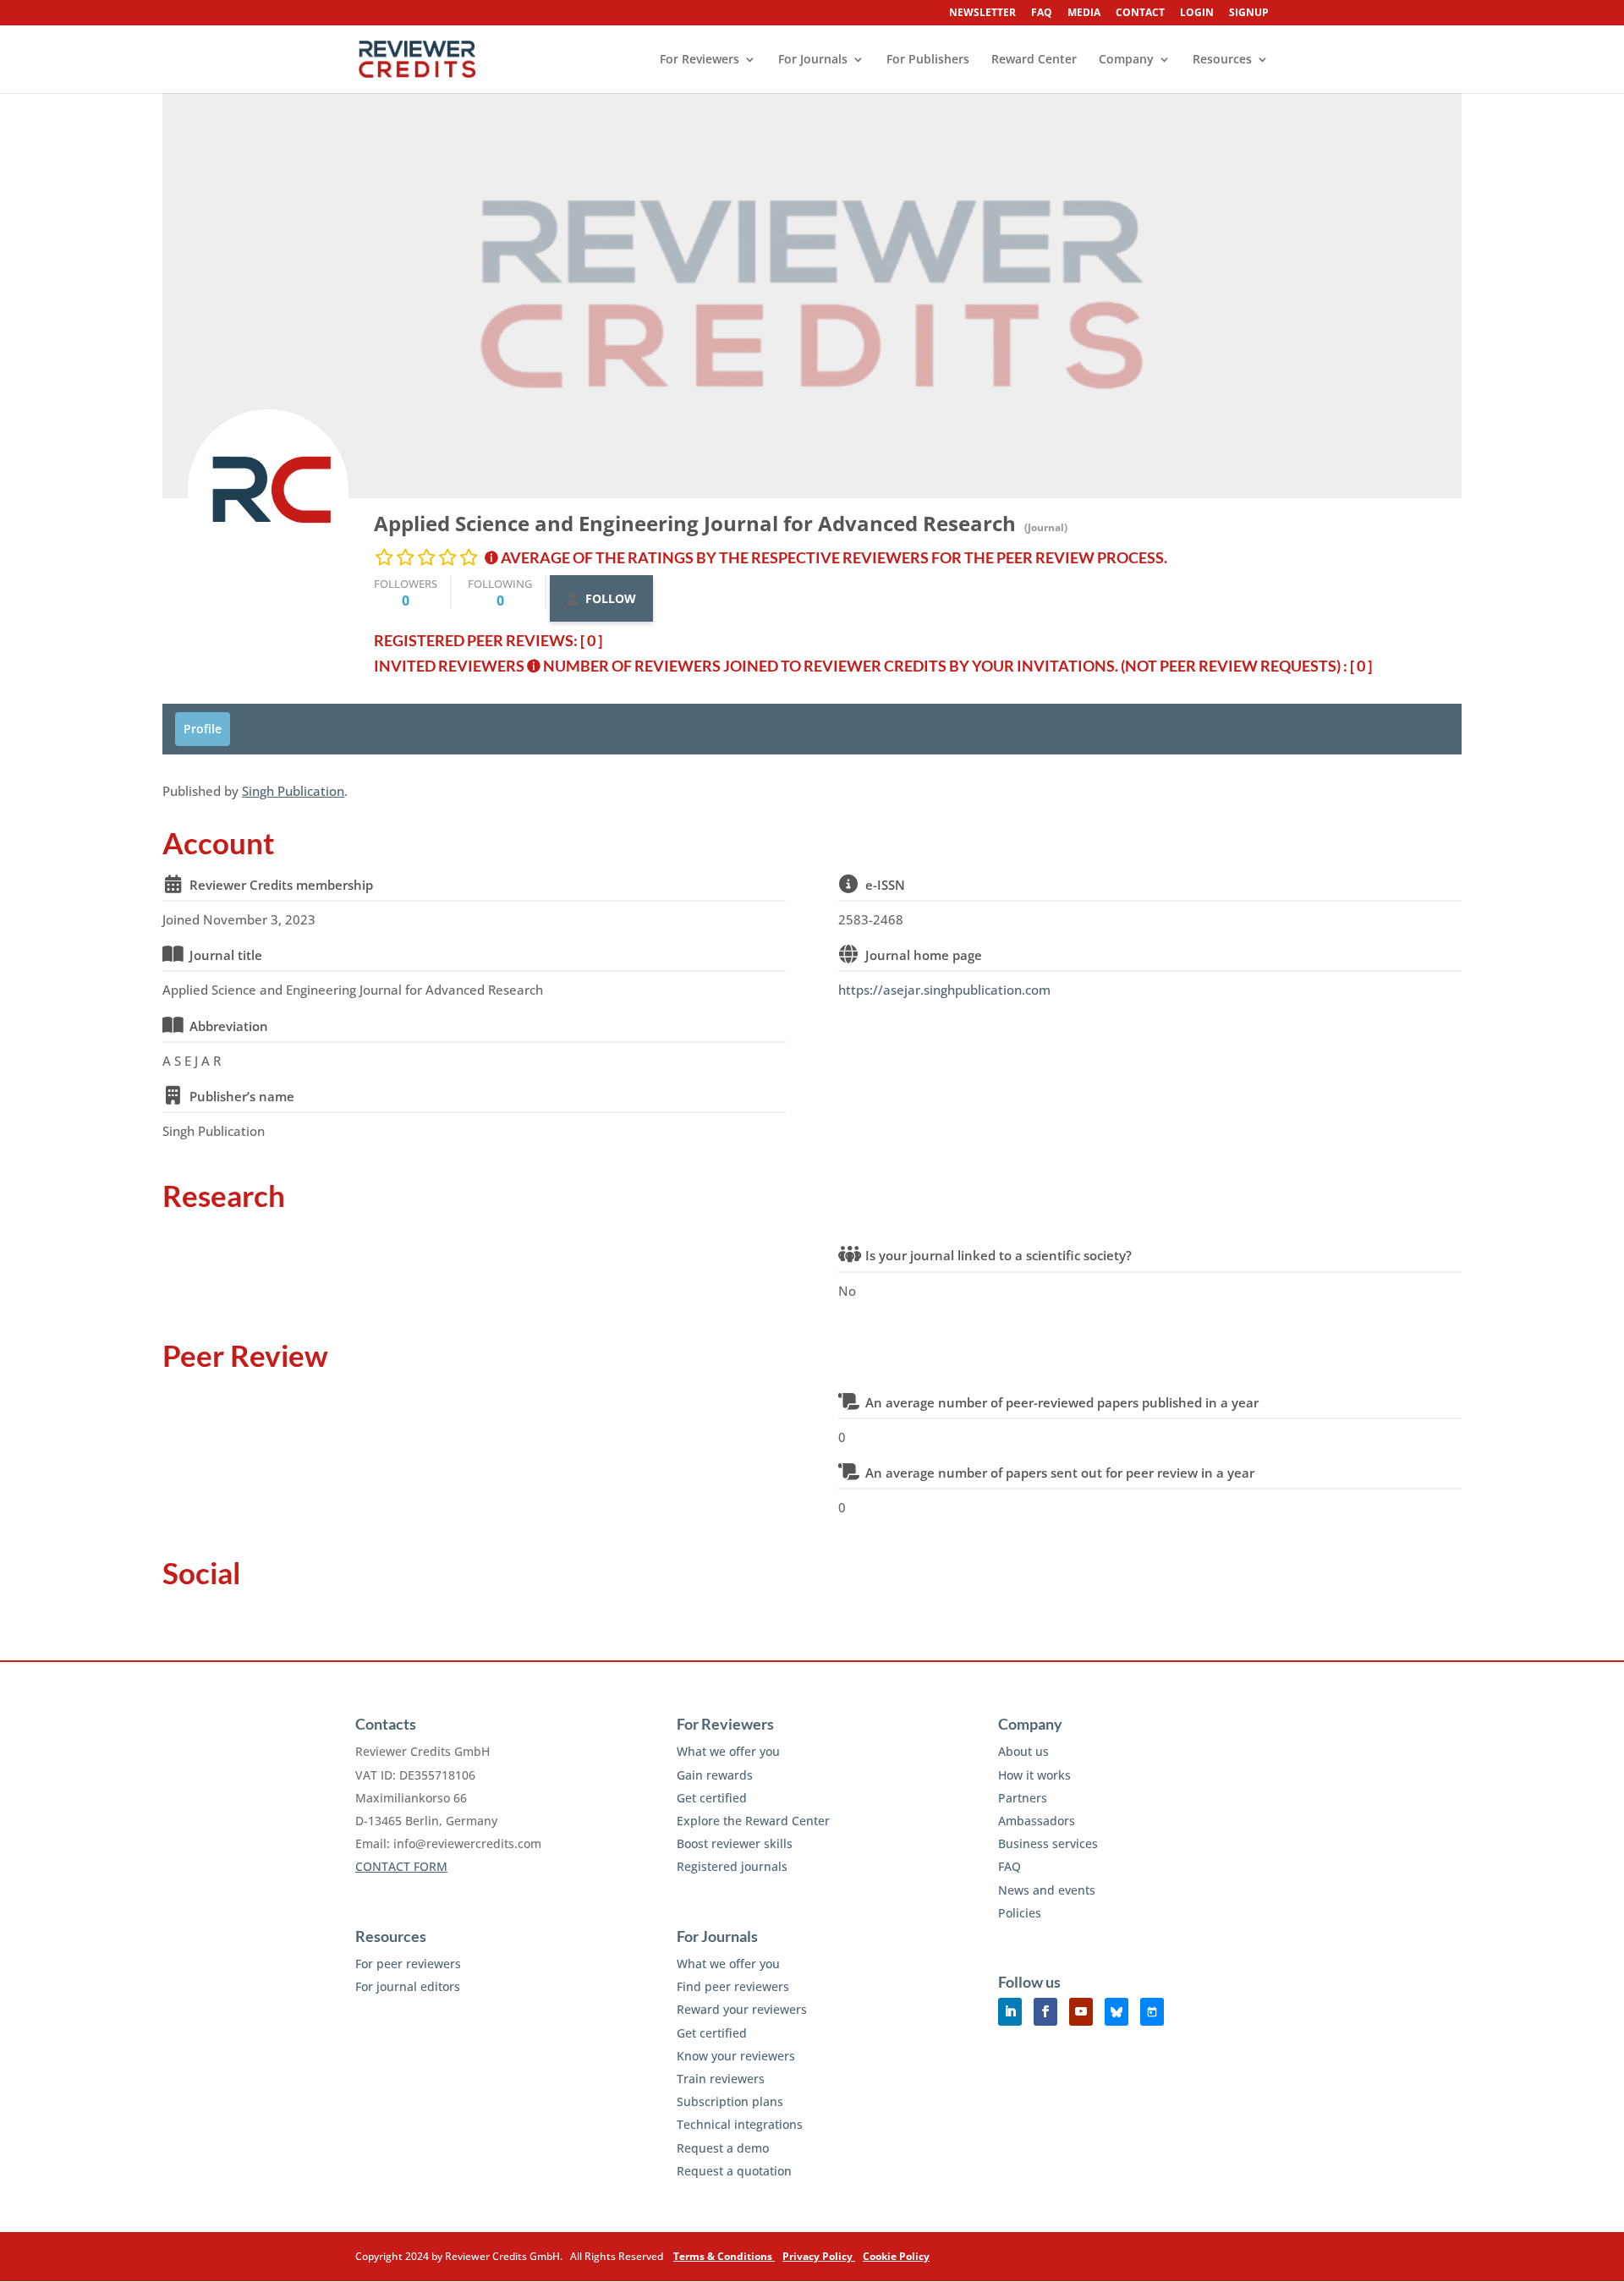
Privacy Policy (819, 2256)
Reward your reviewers (742, 2009)
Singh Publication (293, 791)
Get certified (712, 1798)
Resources (1222, 60)
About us (1023, 1751)
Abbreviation (229, 1026)
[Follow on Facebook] (1045, 2012)
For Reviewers (700, 60)
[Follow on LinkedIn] (1010, 2012)
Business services (1048, 1843)
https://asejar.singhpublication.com (944, 990)
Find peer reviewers (733, 1986)
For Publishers (928, 60)
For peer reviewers (408, 1964)
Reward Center (1034, 60)
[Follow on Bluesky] (1116, 2012)
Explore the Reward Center (753, 1821)
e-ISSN (885, 885)
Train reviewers (721, 2079)
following (500, 592)
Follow (611, 598)
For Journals (813, 60)
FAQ (1042, 14)
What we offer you (728, 1751)
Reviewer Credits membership (281, 885)
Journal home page (924, 955)
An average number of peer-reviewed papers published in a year (1062, 1402)
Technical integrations (740, 2124)
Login (1197, 14)
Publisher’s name (242, 1096)
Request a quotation (734, 2171)
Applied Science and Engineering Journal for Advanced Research (695, 523)
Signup (1249, 14)
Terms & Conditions (724, 2256)
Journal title (226, 955)
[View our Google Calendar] (1152, 2012)
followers (406, 592)
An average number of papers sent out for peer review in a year (1060, 1473)
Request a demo (723, 2148)
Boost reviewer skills (735, 1843)
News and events (1047, 1890)
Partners (1023, 1798)
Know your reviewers (736, 2056)
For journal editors (408, 1986)
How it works (1034, 1775)
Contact (1140, 14)
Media (1084, 14)
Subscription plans (730, 2101)
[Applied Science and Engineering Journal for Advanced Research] (268, 490)
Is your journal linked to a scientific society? (999, 1255)
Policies (1020, 1913)
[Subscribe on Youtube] (1081, 2012)
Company (1126, 60)
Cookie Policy (896, 2256)
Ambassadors (1037, 1821)
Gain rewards (715, 1775)
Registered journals (732, 1866)
